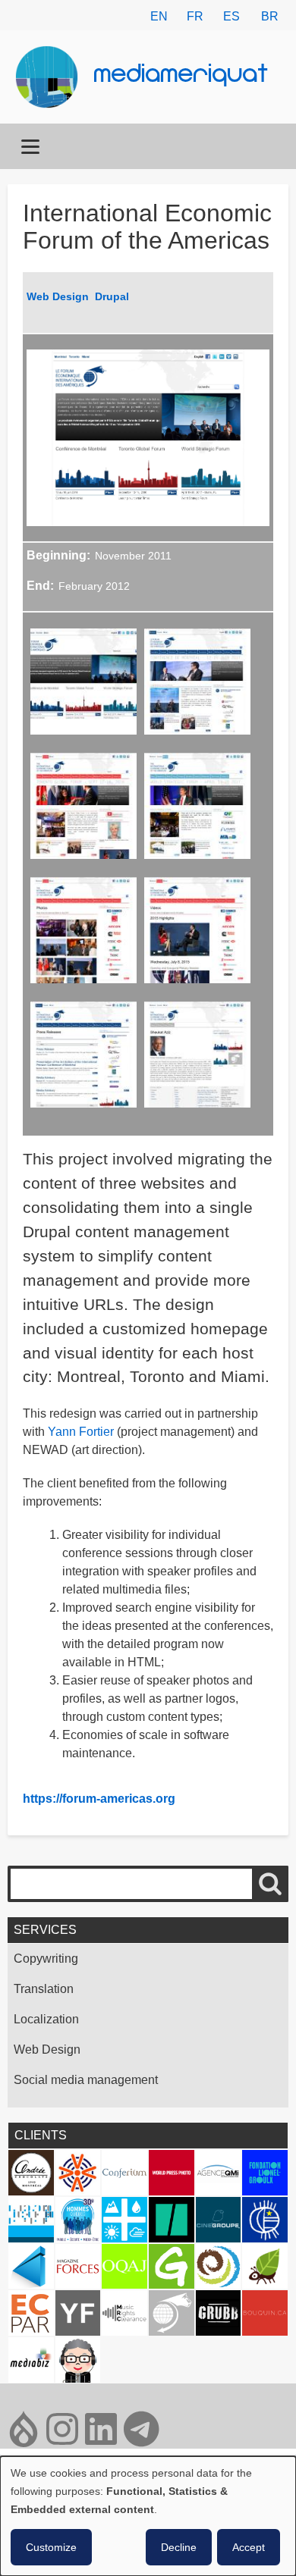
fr (195, 16)
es (231, 16)
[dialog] (148, 2516)
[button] (83, 686)
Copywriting (46, 1959)
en (159, 16)
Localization (46, 2019)
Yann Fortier (81, 1432)
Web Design (58, 296)
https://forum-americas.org (99, 1799)
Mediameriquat (181, 76)
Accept (249, 2547)
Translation (44, 1989)
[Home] (53, 77)
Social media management (86, 2080)
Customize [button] (51, 2547)
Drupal (112, 296)
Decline (179, 2547)
